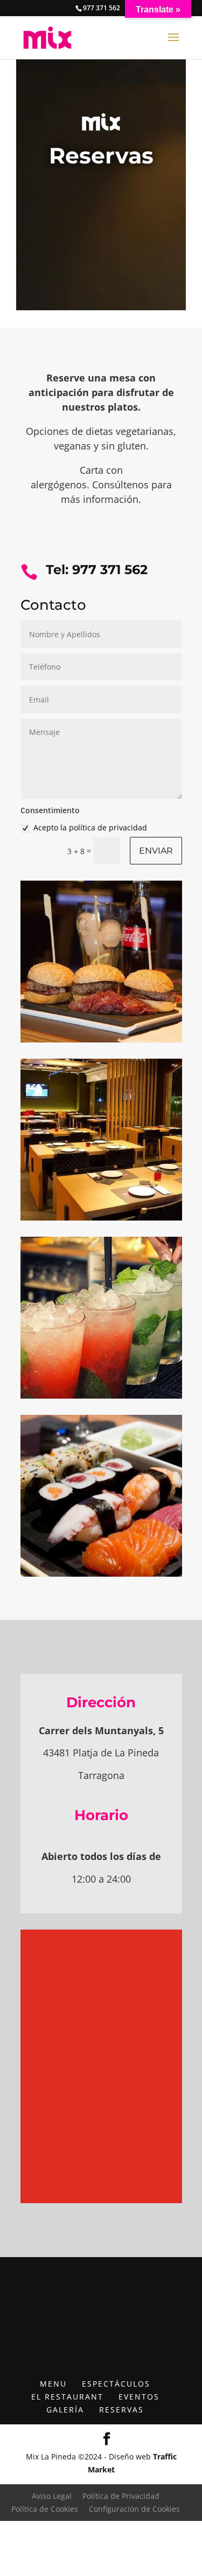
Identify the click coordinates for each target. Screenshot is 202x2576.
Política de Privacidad (121, 2496)
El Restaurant (67, 2397)
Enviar (156, 851)
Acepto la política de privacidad (90, 827)
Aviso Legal (52, 2496)
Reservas (121, 2410)
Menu (53, 2384)
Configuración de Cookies (134, 2509)
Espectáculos (116, 2384)
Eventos (139, 2397)
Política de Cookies (45, 2509)
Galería (65, 2410)
